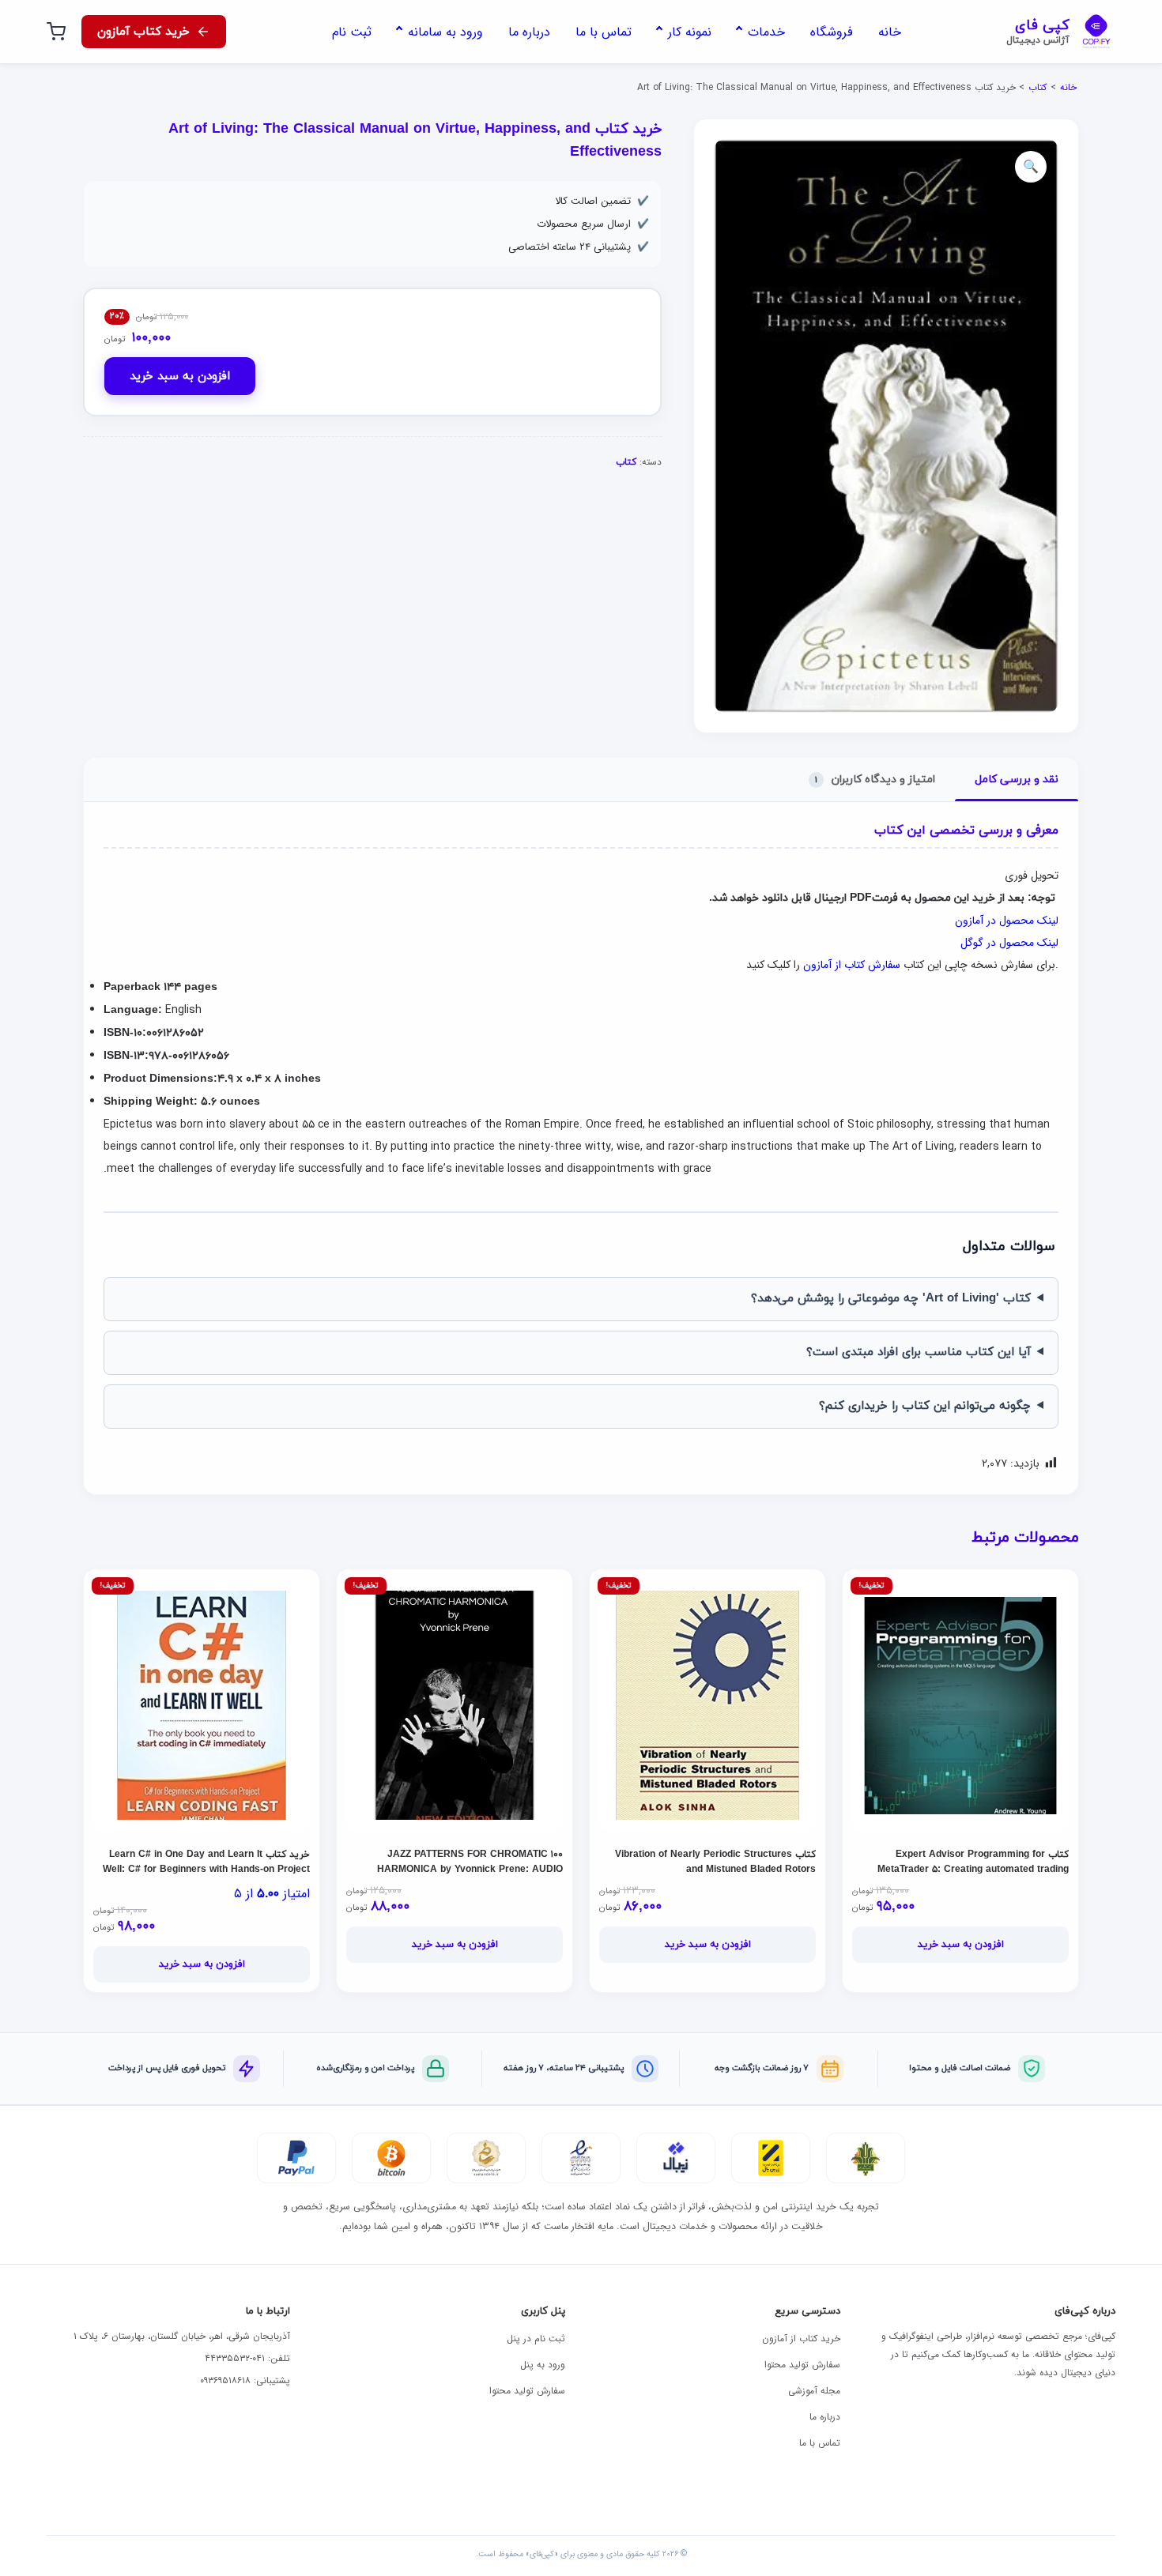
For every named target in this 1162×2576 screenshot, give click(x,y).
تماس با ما (820, 2443)
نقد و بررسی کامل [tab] (1017, 780)
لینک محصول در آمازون (1007, 921)
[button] (1031, 167)
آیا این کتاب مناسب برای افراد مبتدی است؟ (919, 1352)
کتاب (1037, 87)
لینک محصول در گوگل (1009, 943)
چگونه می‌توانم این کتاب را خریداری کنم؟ (925, 1406)
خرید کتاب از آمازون (801, 2339)
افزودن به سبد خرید (180, 377)
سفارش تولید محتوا (802, 2365)
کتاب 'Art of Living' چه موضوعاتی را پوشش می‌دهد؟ (891, 1299)
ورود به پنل (543, 2365)
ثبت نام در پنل (536, 2339)
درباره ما (825, 2417)
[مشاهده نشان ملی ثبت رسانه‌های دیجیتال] (486, 2158)
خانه (1068, 87)
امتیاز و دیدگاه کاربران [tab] (875, 780)
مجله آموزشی (814, 2391)
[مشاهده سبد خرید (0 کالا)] (56, 32)
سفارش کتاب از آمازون (852, 965)
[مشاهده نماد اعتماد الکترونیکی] (581, 2158)
